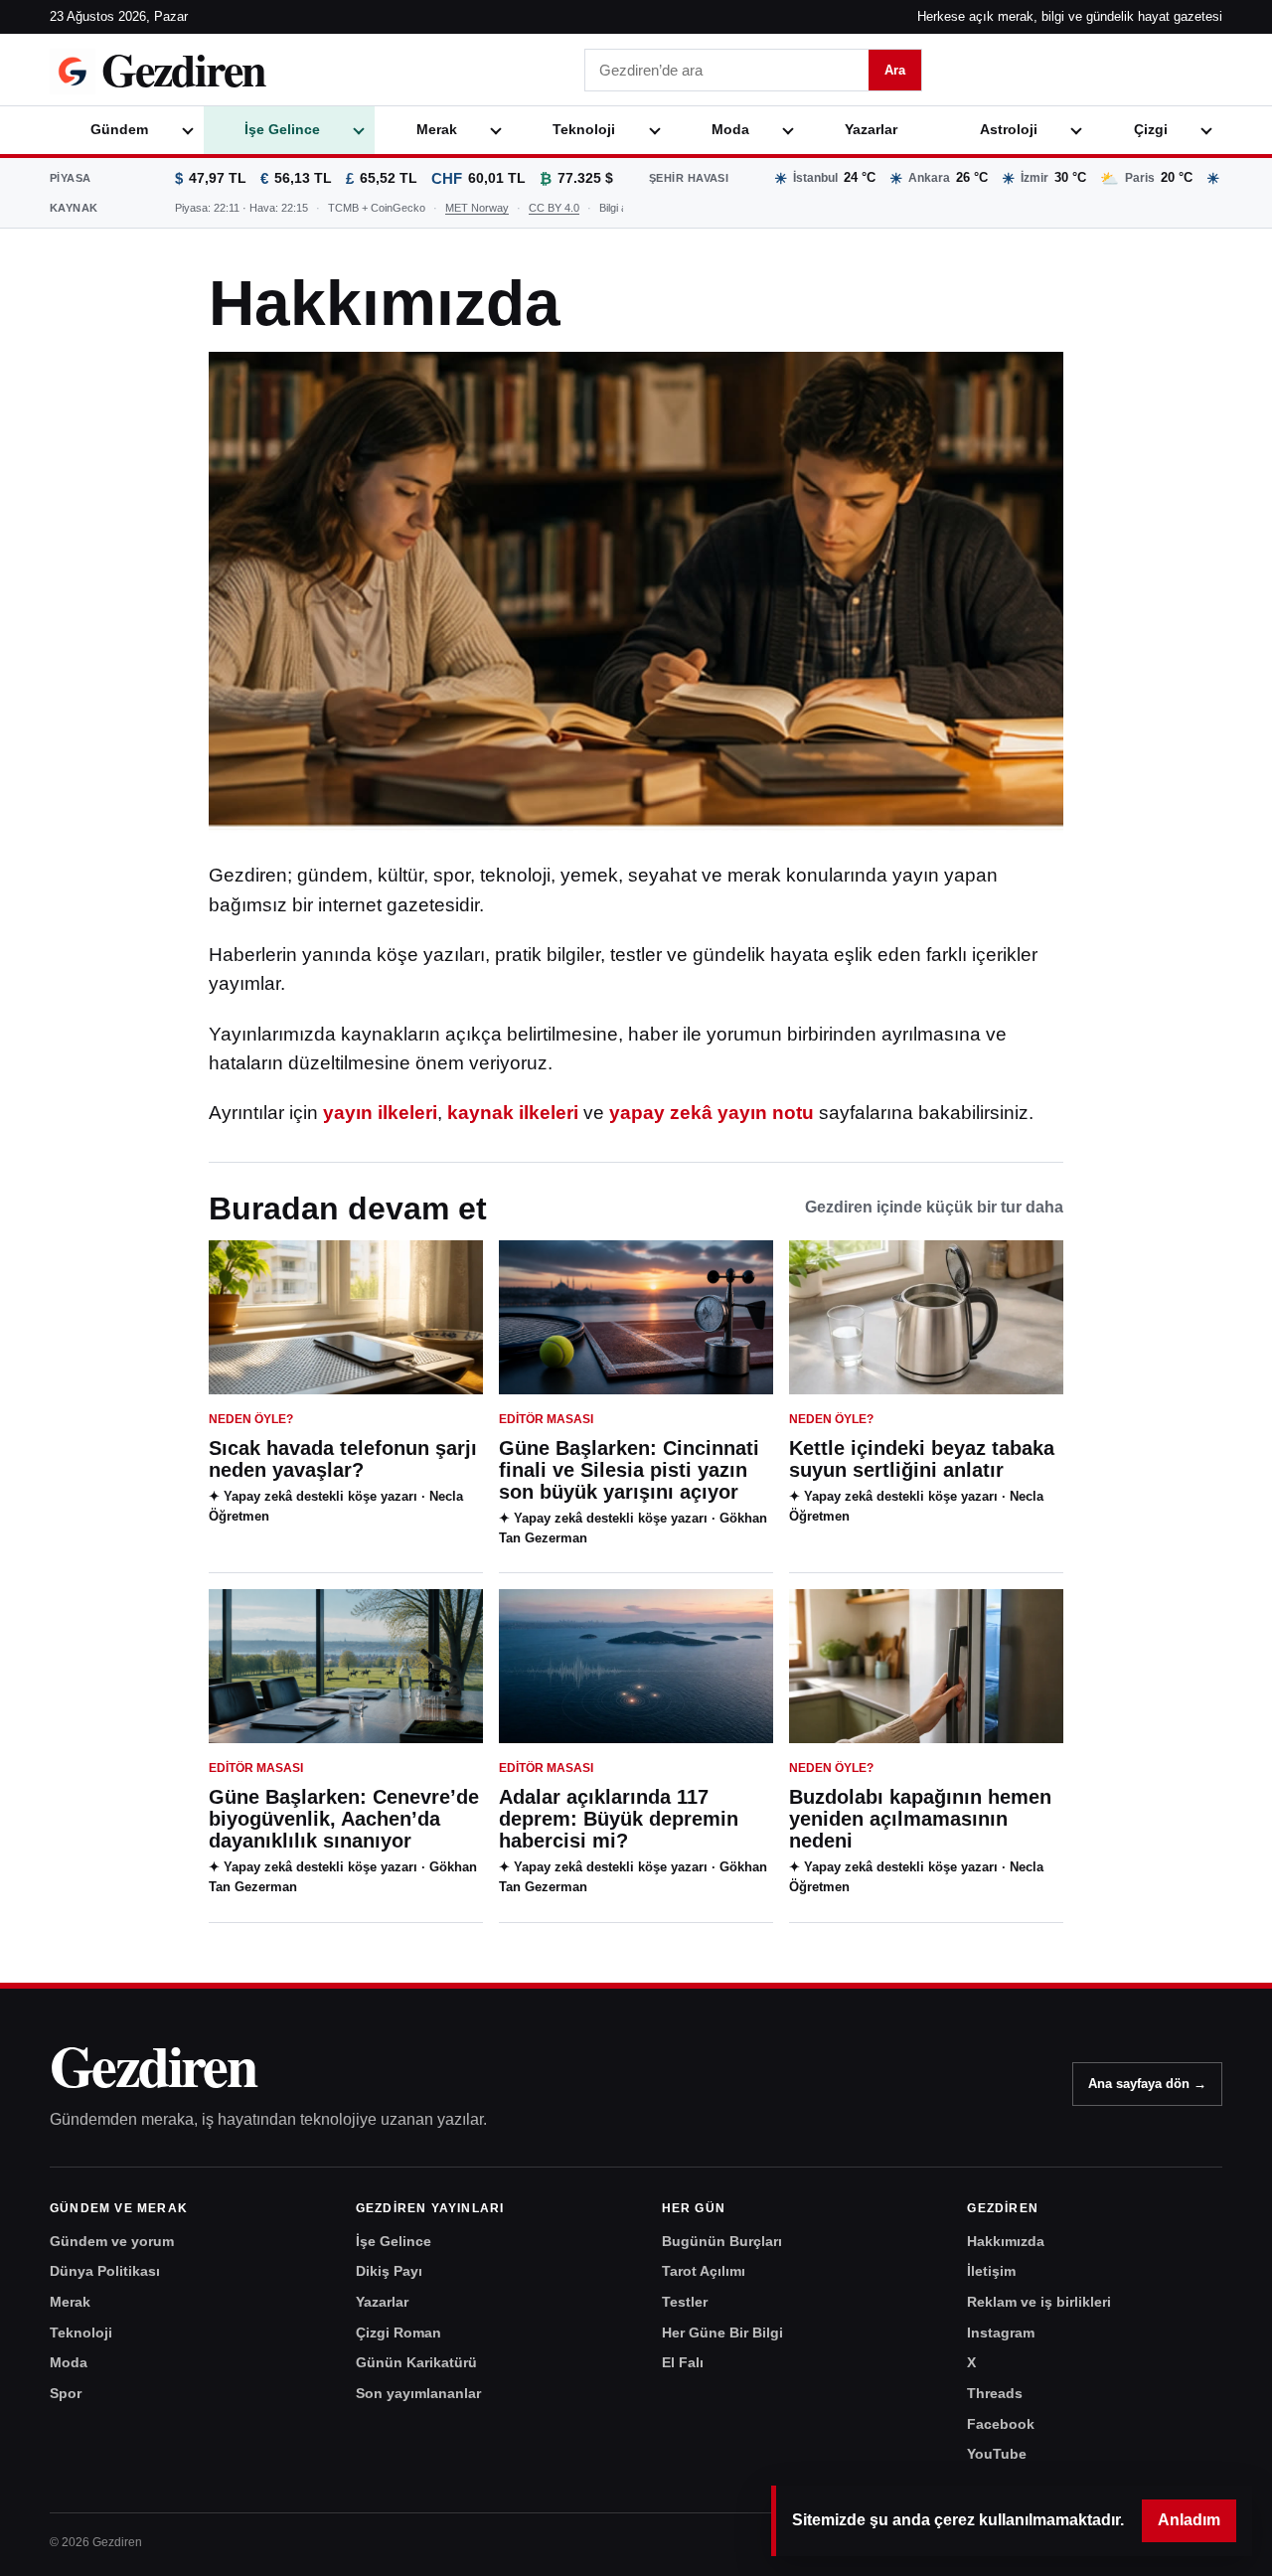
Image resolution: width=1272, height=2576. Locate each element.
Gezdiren (153, 2065)
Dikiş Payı (389, 2271)
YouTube (997, 2454)
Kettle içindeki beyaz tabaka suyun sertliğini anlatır (922, 1459)
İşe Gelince (282, 129)
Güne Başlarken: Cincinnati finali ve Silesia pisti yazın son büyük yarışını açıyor (629, 1470)
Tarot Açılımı (704, 2271)
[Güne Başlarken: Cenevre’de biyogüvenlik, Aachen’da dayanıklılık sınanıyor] (346, 1666)
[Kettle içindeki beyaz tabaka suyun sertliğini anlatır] (926, 1317)
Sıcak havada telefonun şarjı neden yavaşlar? (343, 1459)
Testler (685, 2302)
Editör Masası (546, 1419)
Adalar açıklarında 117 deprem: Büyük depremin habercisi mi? (619, 1819)
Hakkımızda (1006, 2241)
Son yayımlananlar (418, 2393)
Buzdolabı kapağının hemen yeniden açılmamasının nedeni (920, 1819)
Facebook (1001, 2424)
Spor (66, 2393)
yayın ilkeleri (380, 1113)
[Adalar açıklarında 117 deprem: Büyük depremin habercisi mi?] (636, 1666)
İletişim (991, 2271)
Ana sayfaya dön (1147, 2084)
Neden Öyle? (251, 1419)
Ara (895, 70)
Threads (995, 2393)
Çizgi (1151, 129)
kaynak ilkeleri (513, 1113)
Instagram (1001, 2333)
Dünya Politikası (105, 2271)
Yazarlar (871, 129)
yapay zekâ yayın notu (712, 1113)
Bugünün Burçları (722, 2241)
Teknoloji (584, 129)
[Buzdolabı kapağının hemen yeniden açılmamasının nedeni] (926, 1666)
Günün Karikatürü (416, 2362)
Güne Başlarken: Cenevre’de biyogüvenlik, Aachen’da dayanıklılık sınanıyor (344, 1819)
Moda (730, 129)
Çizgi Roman (398, 2333)
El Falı (683, 2362)
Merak (437, 129)
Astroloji (1009, 129)
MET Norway (477, 208)
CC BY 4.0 (554, 208)
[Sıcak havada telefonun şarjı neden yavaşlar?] (346, 1317)
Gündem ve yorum (112, 2241)
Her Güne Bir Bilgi (722, 2333)
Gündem (119, 129)
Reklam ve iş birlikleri (1039, 2302)
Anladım (1189, 2520)
